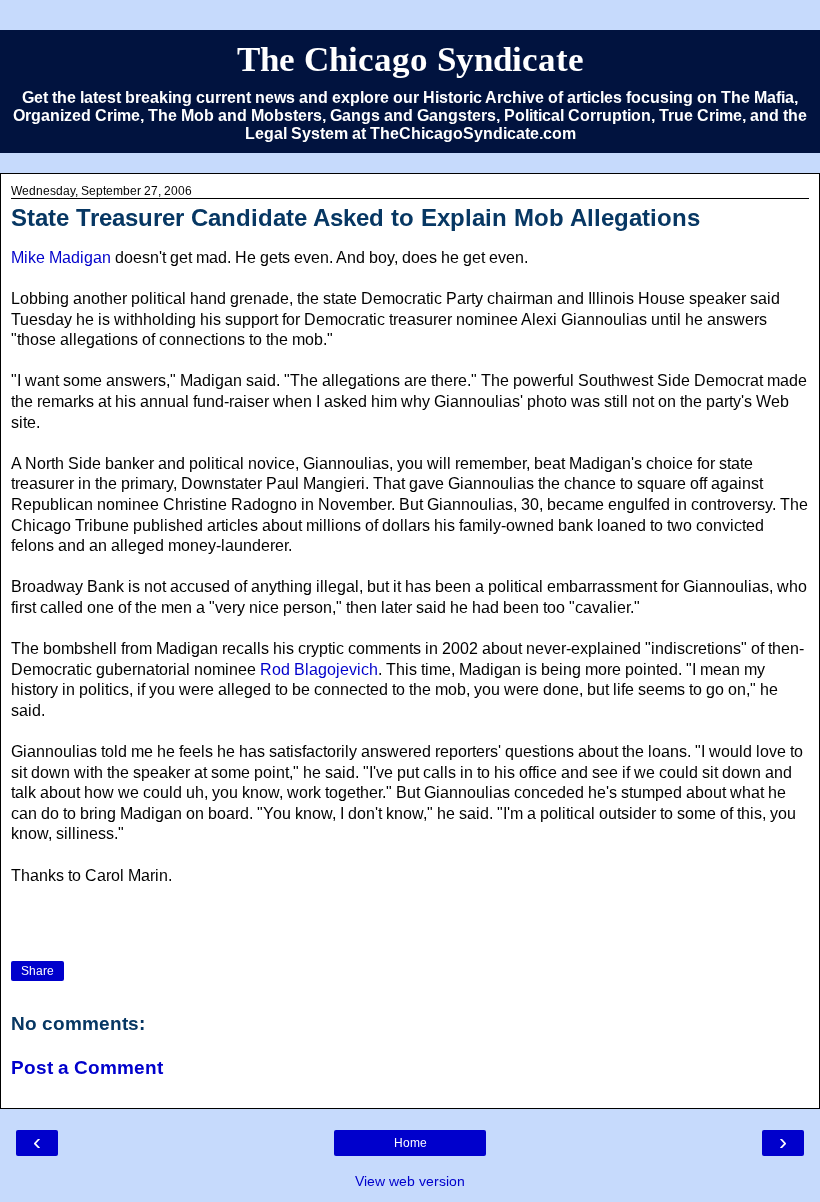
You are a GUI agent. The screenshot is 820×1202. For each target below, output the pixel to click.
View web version (410, 1181)
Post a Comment (87, 1067)
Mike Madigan (61, 257)
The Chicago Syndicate (410, 59)
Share (37, 971)
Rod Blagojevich (319, 669)
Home (410, 1143)
